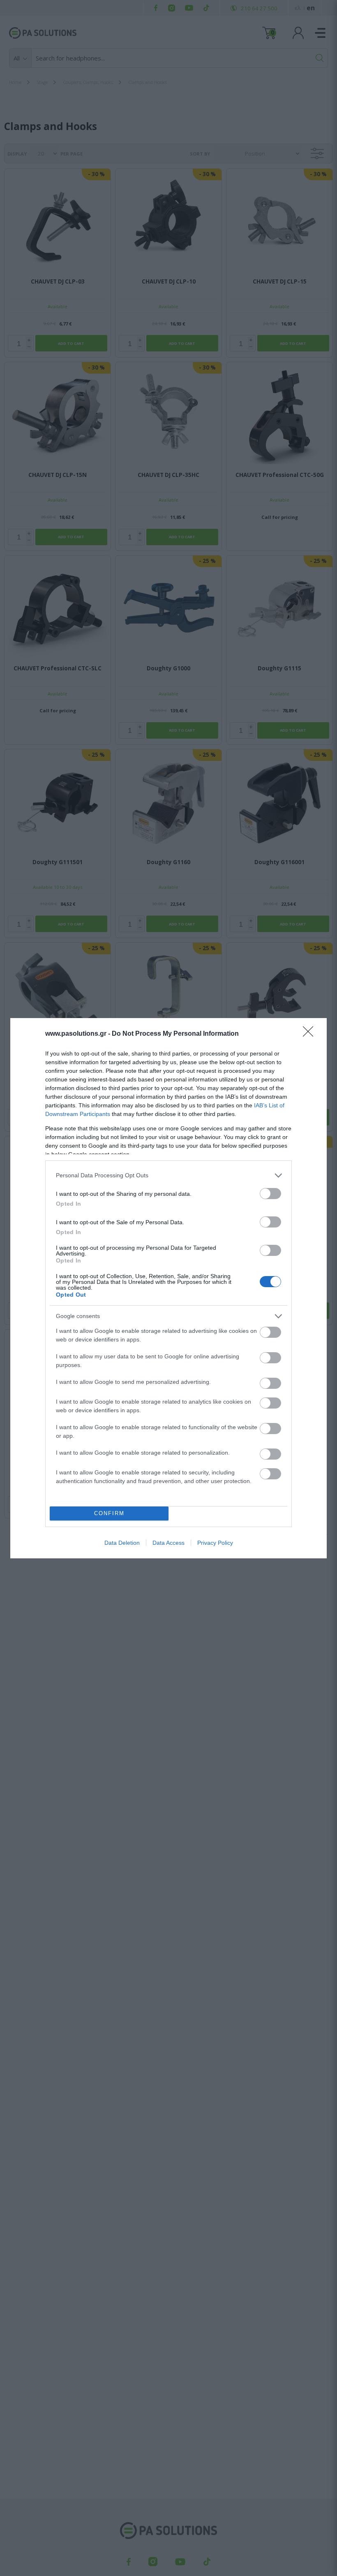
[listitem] (168, 1175)
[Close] (311, 1034)
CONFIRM (109, 1513)
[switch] (270, 1194)
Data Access (168, 1543)
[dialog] (168, 1288)
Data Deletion (122, 1543)
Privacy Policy (215, 1543)
